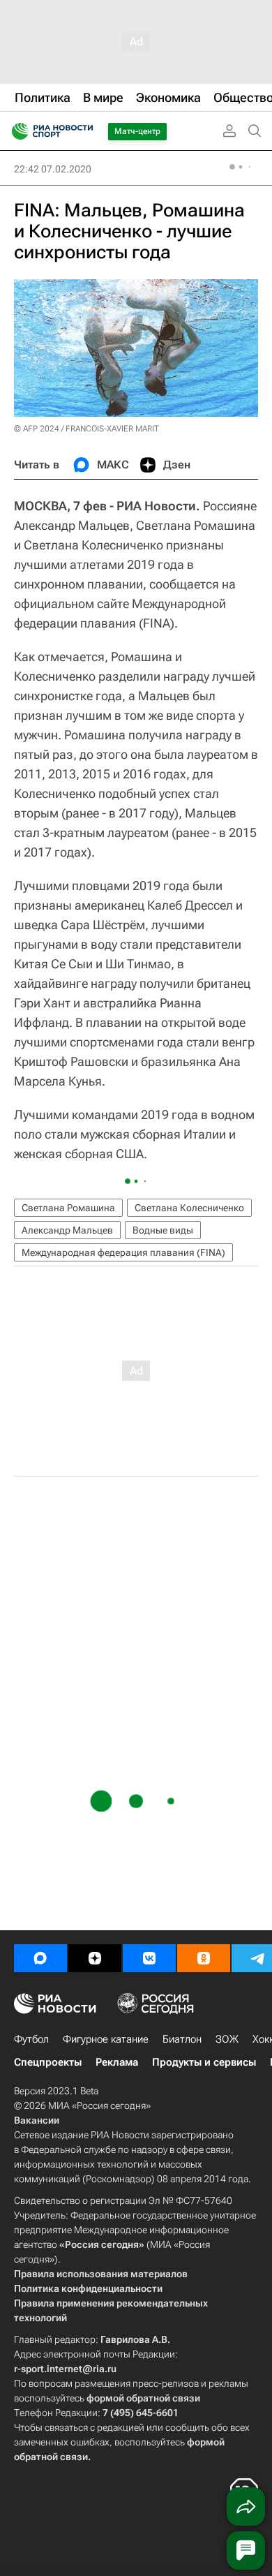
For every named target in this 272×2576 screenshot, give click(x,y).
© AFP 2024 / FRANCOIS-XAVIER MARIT (86, 429)
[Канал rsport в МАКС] (40, 1958)
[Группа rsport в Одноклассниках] (204, 1958)
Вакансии (37, 2120)
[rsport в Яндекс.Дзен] (95, 1958)
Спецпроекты (48, 2062)
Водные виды (163, 1230)
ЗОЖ (227, 2039)
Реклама (117, 2062)
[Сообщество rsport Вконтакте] (149, 1958)
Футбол (31, 2039)
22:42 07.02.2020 (53, 169)
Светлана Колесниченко (189, 1208)
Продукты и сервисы (204, 2062)
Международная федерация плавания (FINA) (123, 1252)
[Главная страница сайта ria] (16, 131)
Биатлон (182, 2039)
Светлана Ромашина (68, 1208)
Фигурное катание (106, 2039)
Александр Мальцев (67, 1230)
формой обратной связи (143, 2398)
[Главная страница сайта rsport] (84, 131)
